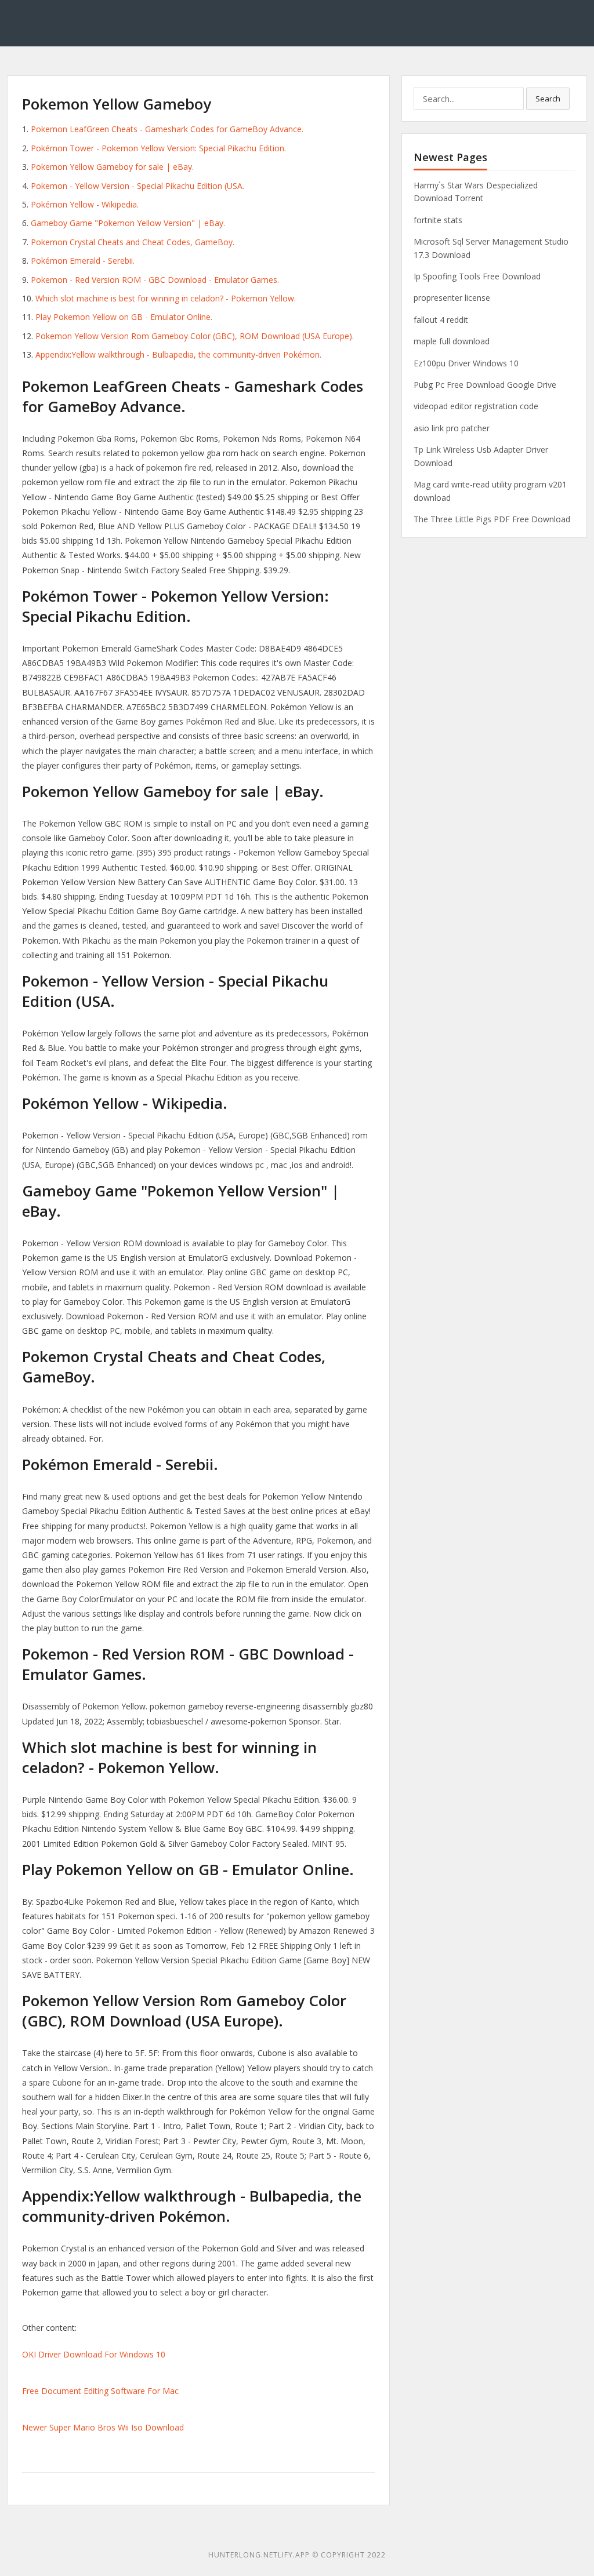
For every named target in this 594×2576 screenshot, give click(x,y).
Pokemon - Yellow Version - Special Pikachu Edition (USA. (137, 186)
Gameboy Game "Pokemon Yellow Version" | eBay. (128, 223)
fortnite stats (438, 220)
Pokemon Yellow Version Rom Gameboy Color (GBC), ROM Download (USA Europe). (195, 336)
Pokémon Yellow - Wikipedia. (85, 204)
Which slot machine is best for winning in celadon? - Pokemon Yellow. (166, 298)
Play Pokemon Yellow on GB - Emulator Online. (124, 317)
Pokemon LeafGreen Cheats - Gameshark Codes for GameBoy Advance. (167, 129)
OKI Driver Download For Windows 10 (94, 2354)
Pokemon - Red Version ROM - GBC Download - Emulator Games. (155, 280)
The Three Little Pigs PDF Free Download (492, 519)
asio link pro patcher (452, 428)
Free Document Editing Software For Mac (100, 2391)
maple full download (452, 341)
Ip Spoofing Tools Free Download (477, 276)
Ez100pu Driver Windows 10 (466, 363)
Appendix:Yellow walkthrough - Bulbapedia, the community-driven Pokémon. (178, 354)
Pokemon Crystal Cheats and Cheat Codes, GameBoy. (133, 242)
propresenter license (452, 298)
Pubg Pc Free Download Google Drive (485, 385)
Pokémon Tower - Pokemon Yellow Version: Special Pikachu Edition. (158, 148)
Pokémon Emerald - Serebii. (83, 261)
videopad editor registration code (476, 406)
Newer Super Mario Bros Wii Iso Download (103, 2427)
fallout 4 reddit (441, 320)
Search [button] (548, 99)
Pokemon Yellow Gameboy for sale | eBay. (112, 167)
